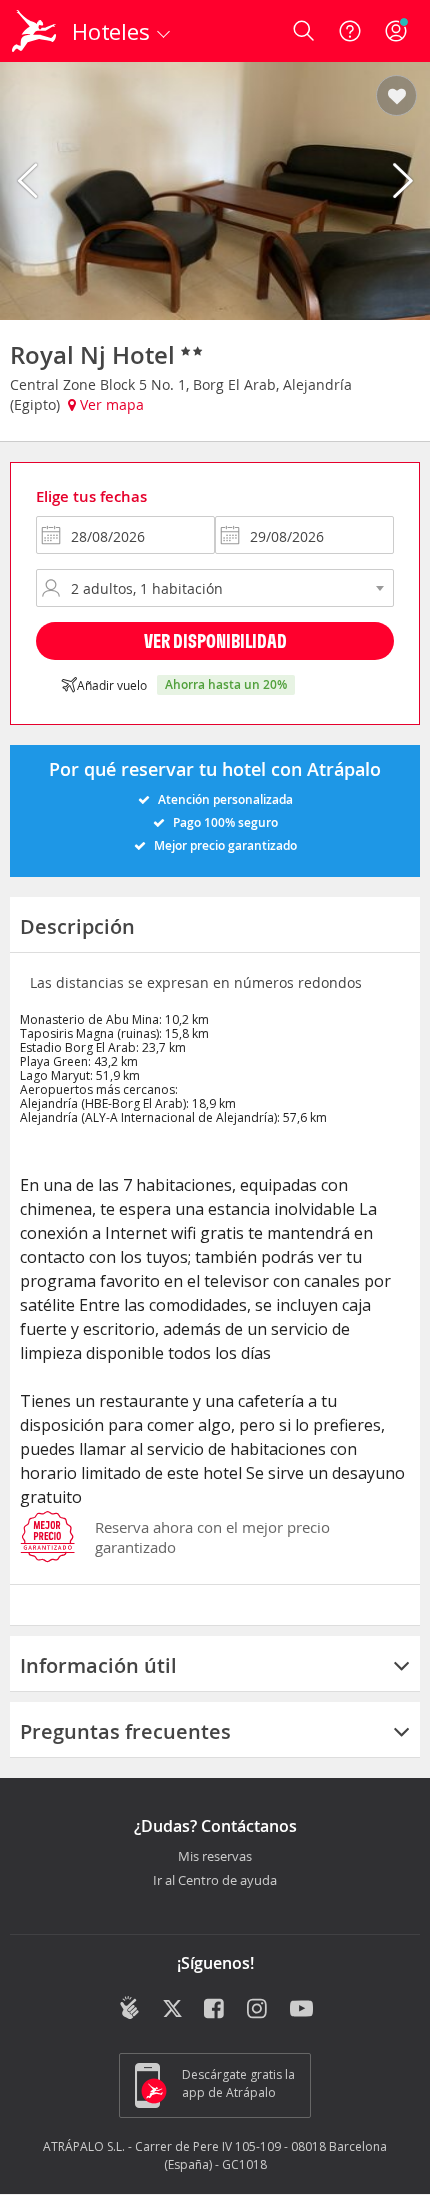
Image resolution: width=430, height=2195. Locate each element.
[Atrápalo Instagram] (258, 2010)
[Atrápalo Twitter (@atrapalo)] (172, 2010)
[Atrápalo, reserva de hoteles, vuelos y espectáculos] (34, 31)
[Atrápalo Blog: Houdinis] (129, 2008)
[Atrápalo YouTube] (301, 2010)
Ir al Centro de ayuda (215, 1881)
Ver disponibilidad (215, 640)
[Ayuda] (350, 31)
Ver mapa (110, 404)
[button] (396, 97)
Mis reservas (215, 1857)
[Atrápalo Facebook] (215, 2010)
